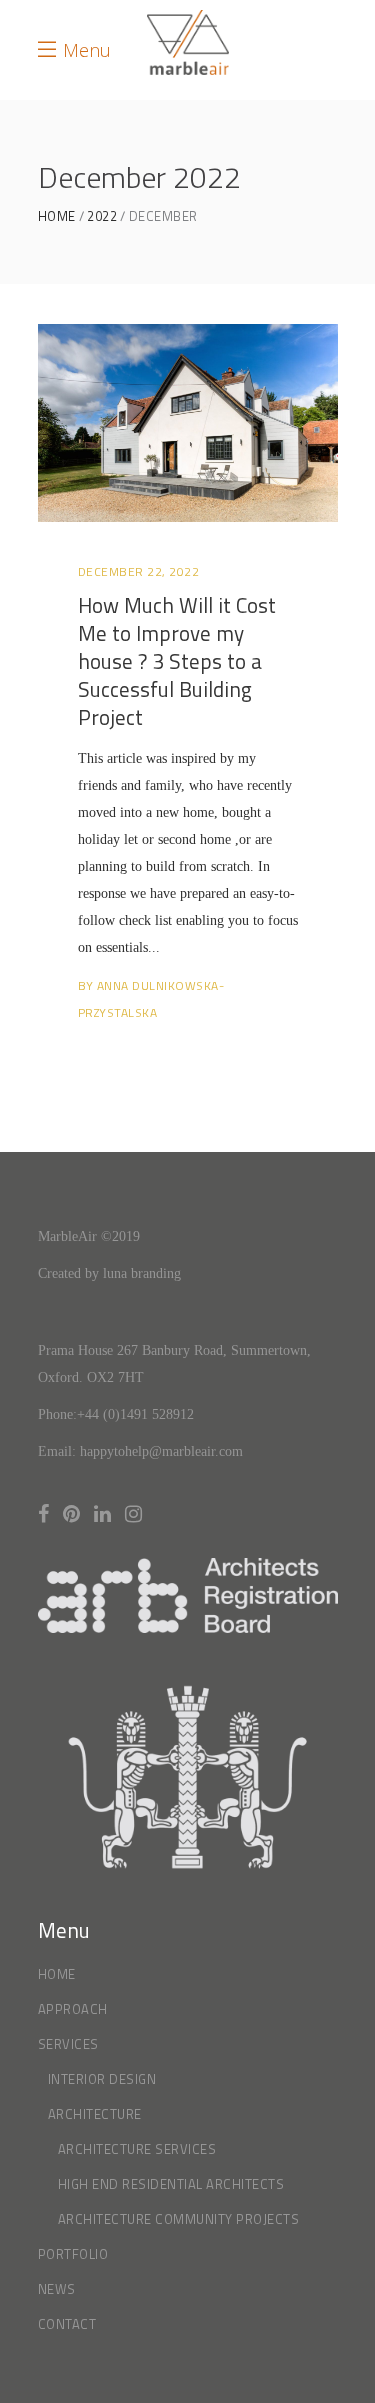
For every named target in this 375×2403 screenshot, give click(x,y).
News (57, 2289)
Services (68, 2044)
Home (57, 216)
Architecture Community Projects (179, 2219)
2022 (102, 216)
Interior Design (102, 2079)
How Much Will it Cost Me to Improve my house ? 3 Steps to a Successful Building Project (177, 661)
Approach (73, 2009)
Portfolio (73, 2254)
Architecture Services (137, 2149)
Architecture (95, 2114)
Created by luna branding (109, 1273)
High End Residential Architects (171, 2184)
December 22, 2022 (139, 571)
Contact (67, 2324)
